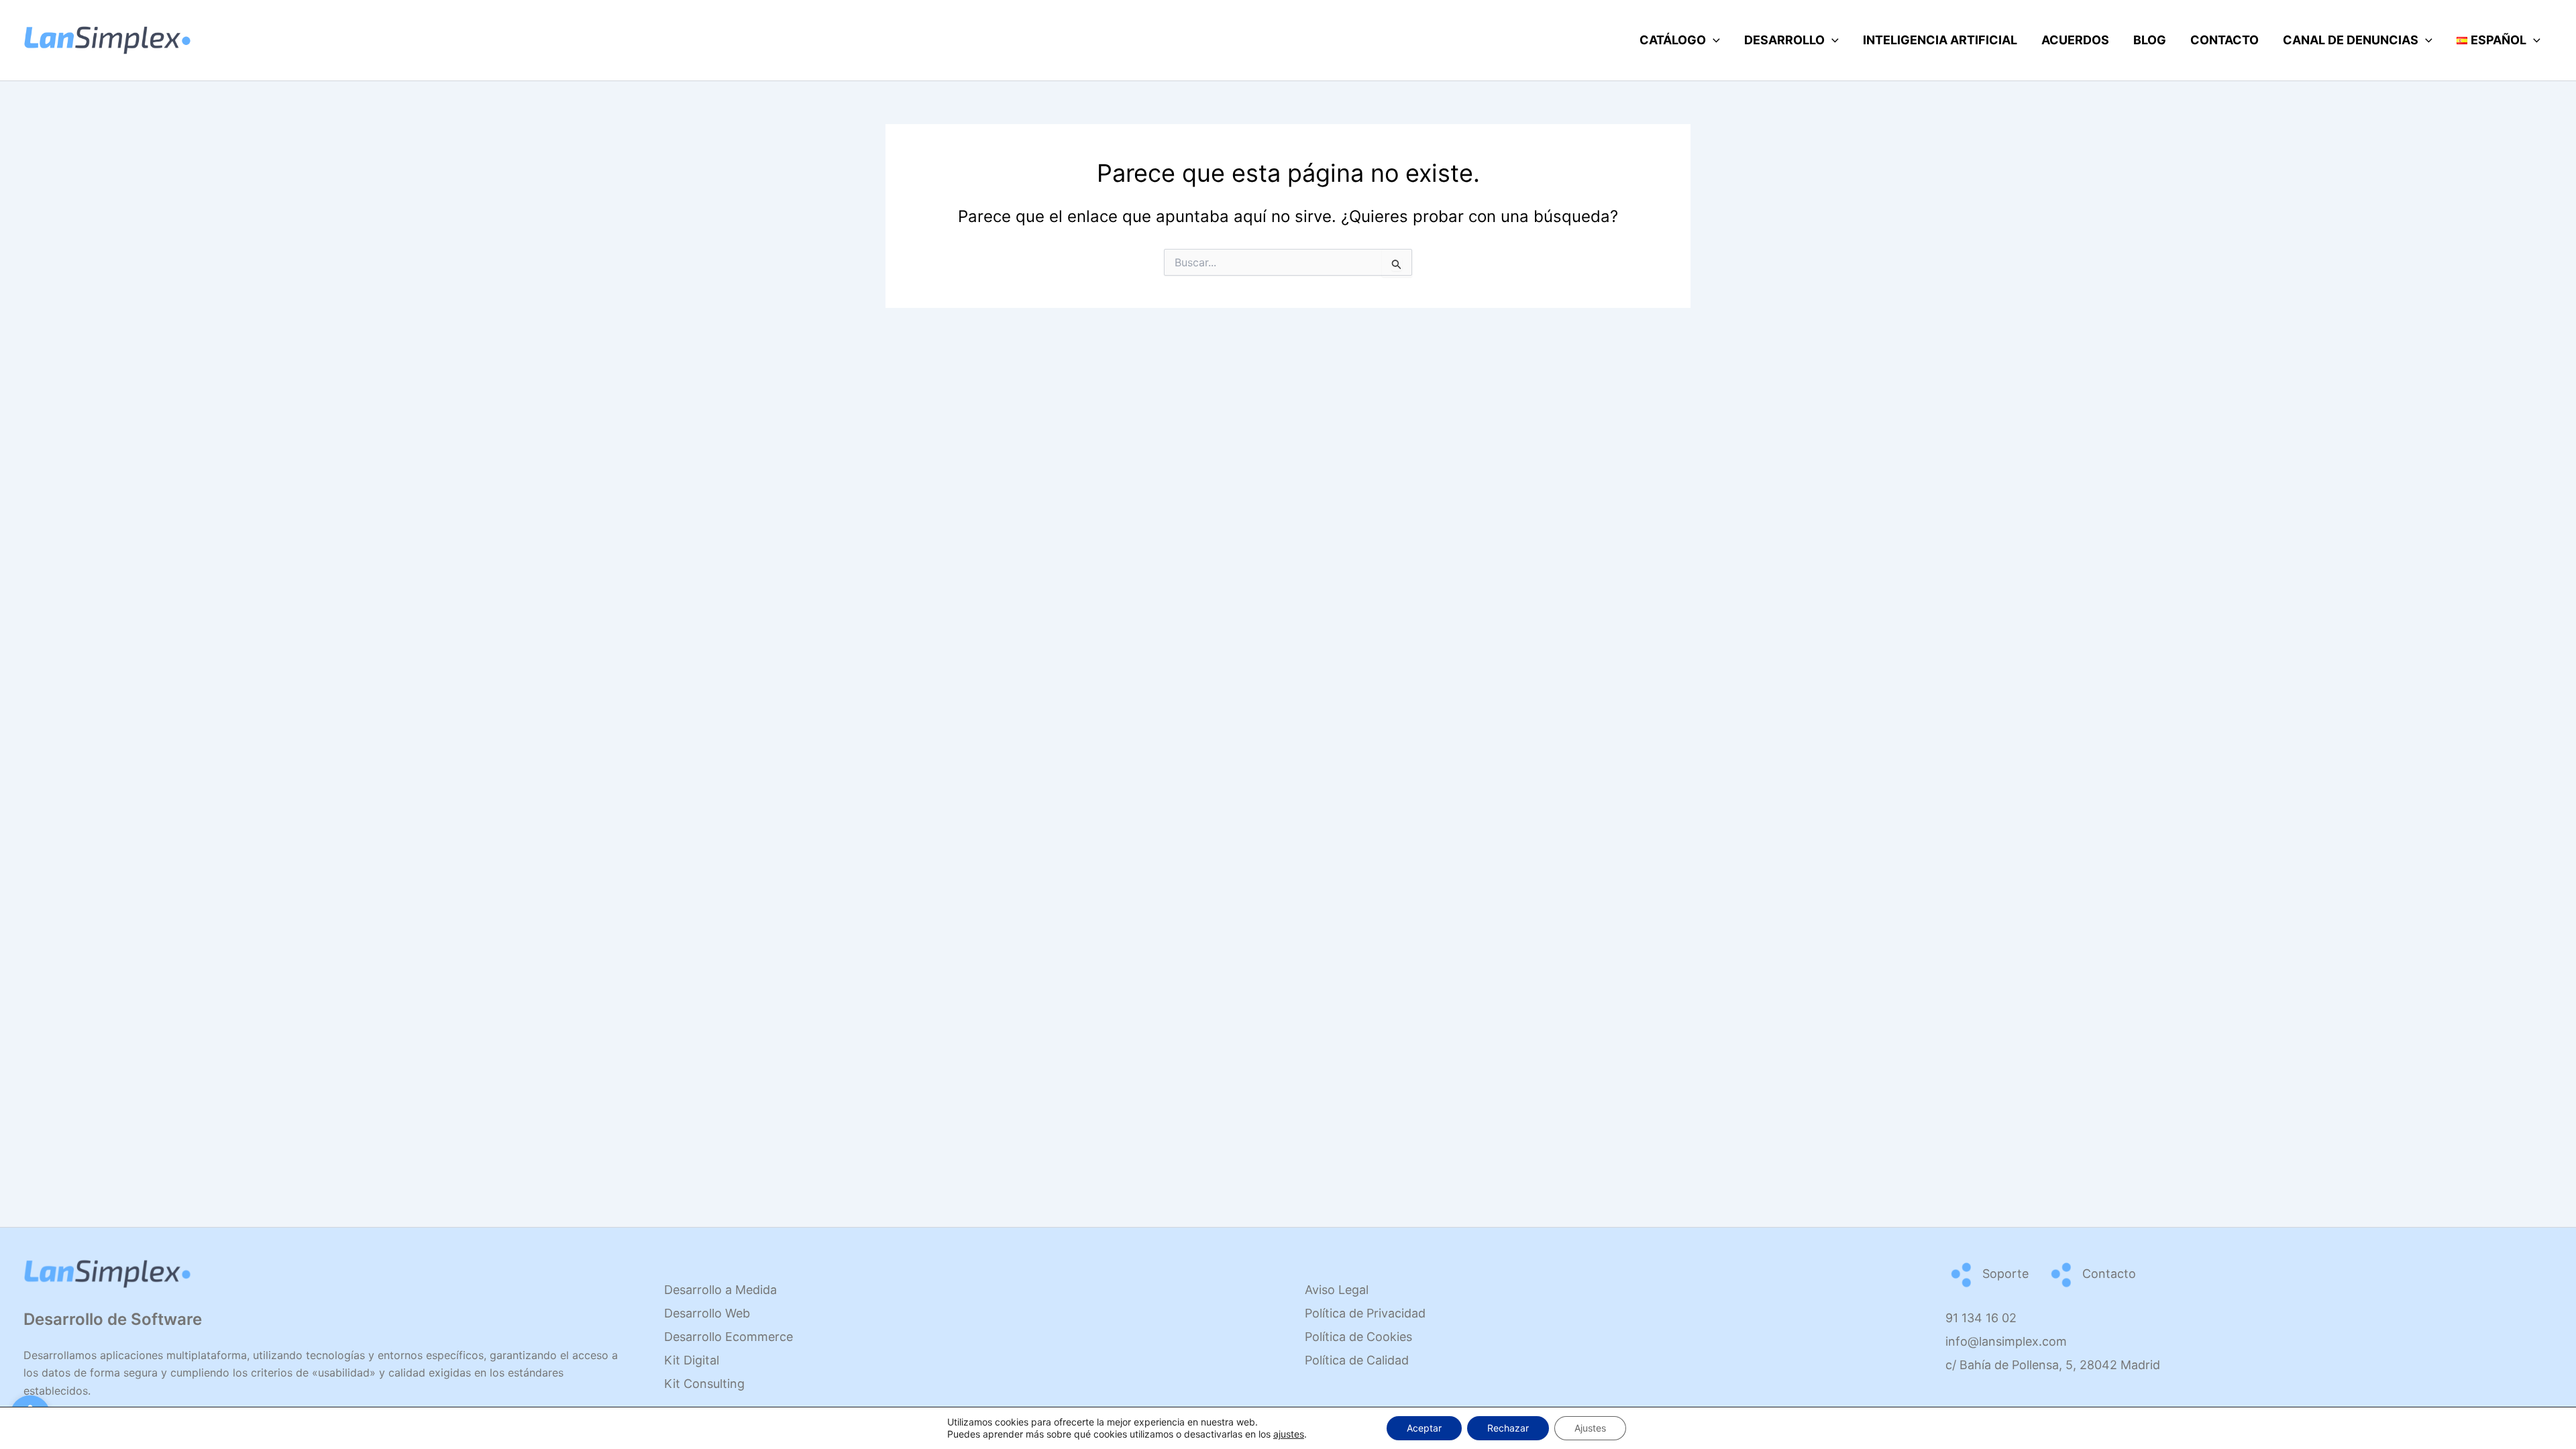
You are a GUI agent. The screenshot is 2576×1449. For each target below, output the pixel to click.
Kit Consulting (704, 1384)
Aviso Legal (1337, 1290)
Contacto (2224, 40)
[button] (1713, 40)
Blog (2150, 40)
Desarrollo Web (707, 1313)
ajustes (1289, 1434)
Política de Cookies (1358, 1337)
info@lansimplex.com (2006, 1341)
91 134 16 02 (1981, 1318)
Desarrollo (1784, 40)
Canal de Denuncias (2351, 40)
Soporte (2004, 1274)
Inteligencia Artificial (1940, 40)
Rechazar (1508, 1428)
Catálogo (1673, 40)
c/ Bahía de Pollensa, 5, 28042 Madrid (2053, 1365)
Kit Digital (692, 1360)
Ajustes (1590, 1428)
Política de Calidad (1357, 1360)
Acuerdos (2075, 40)
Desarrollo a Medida (720, 1290)
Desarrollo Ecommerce (729, 1337)
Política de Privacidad (1365, 1313)
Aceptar (1424, 1428)
